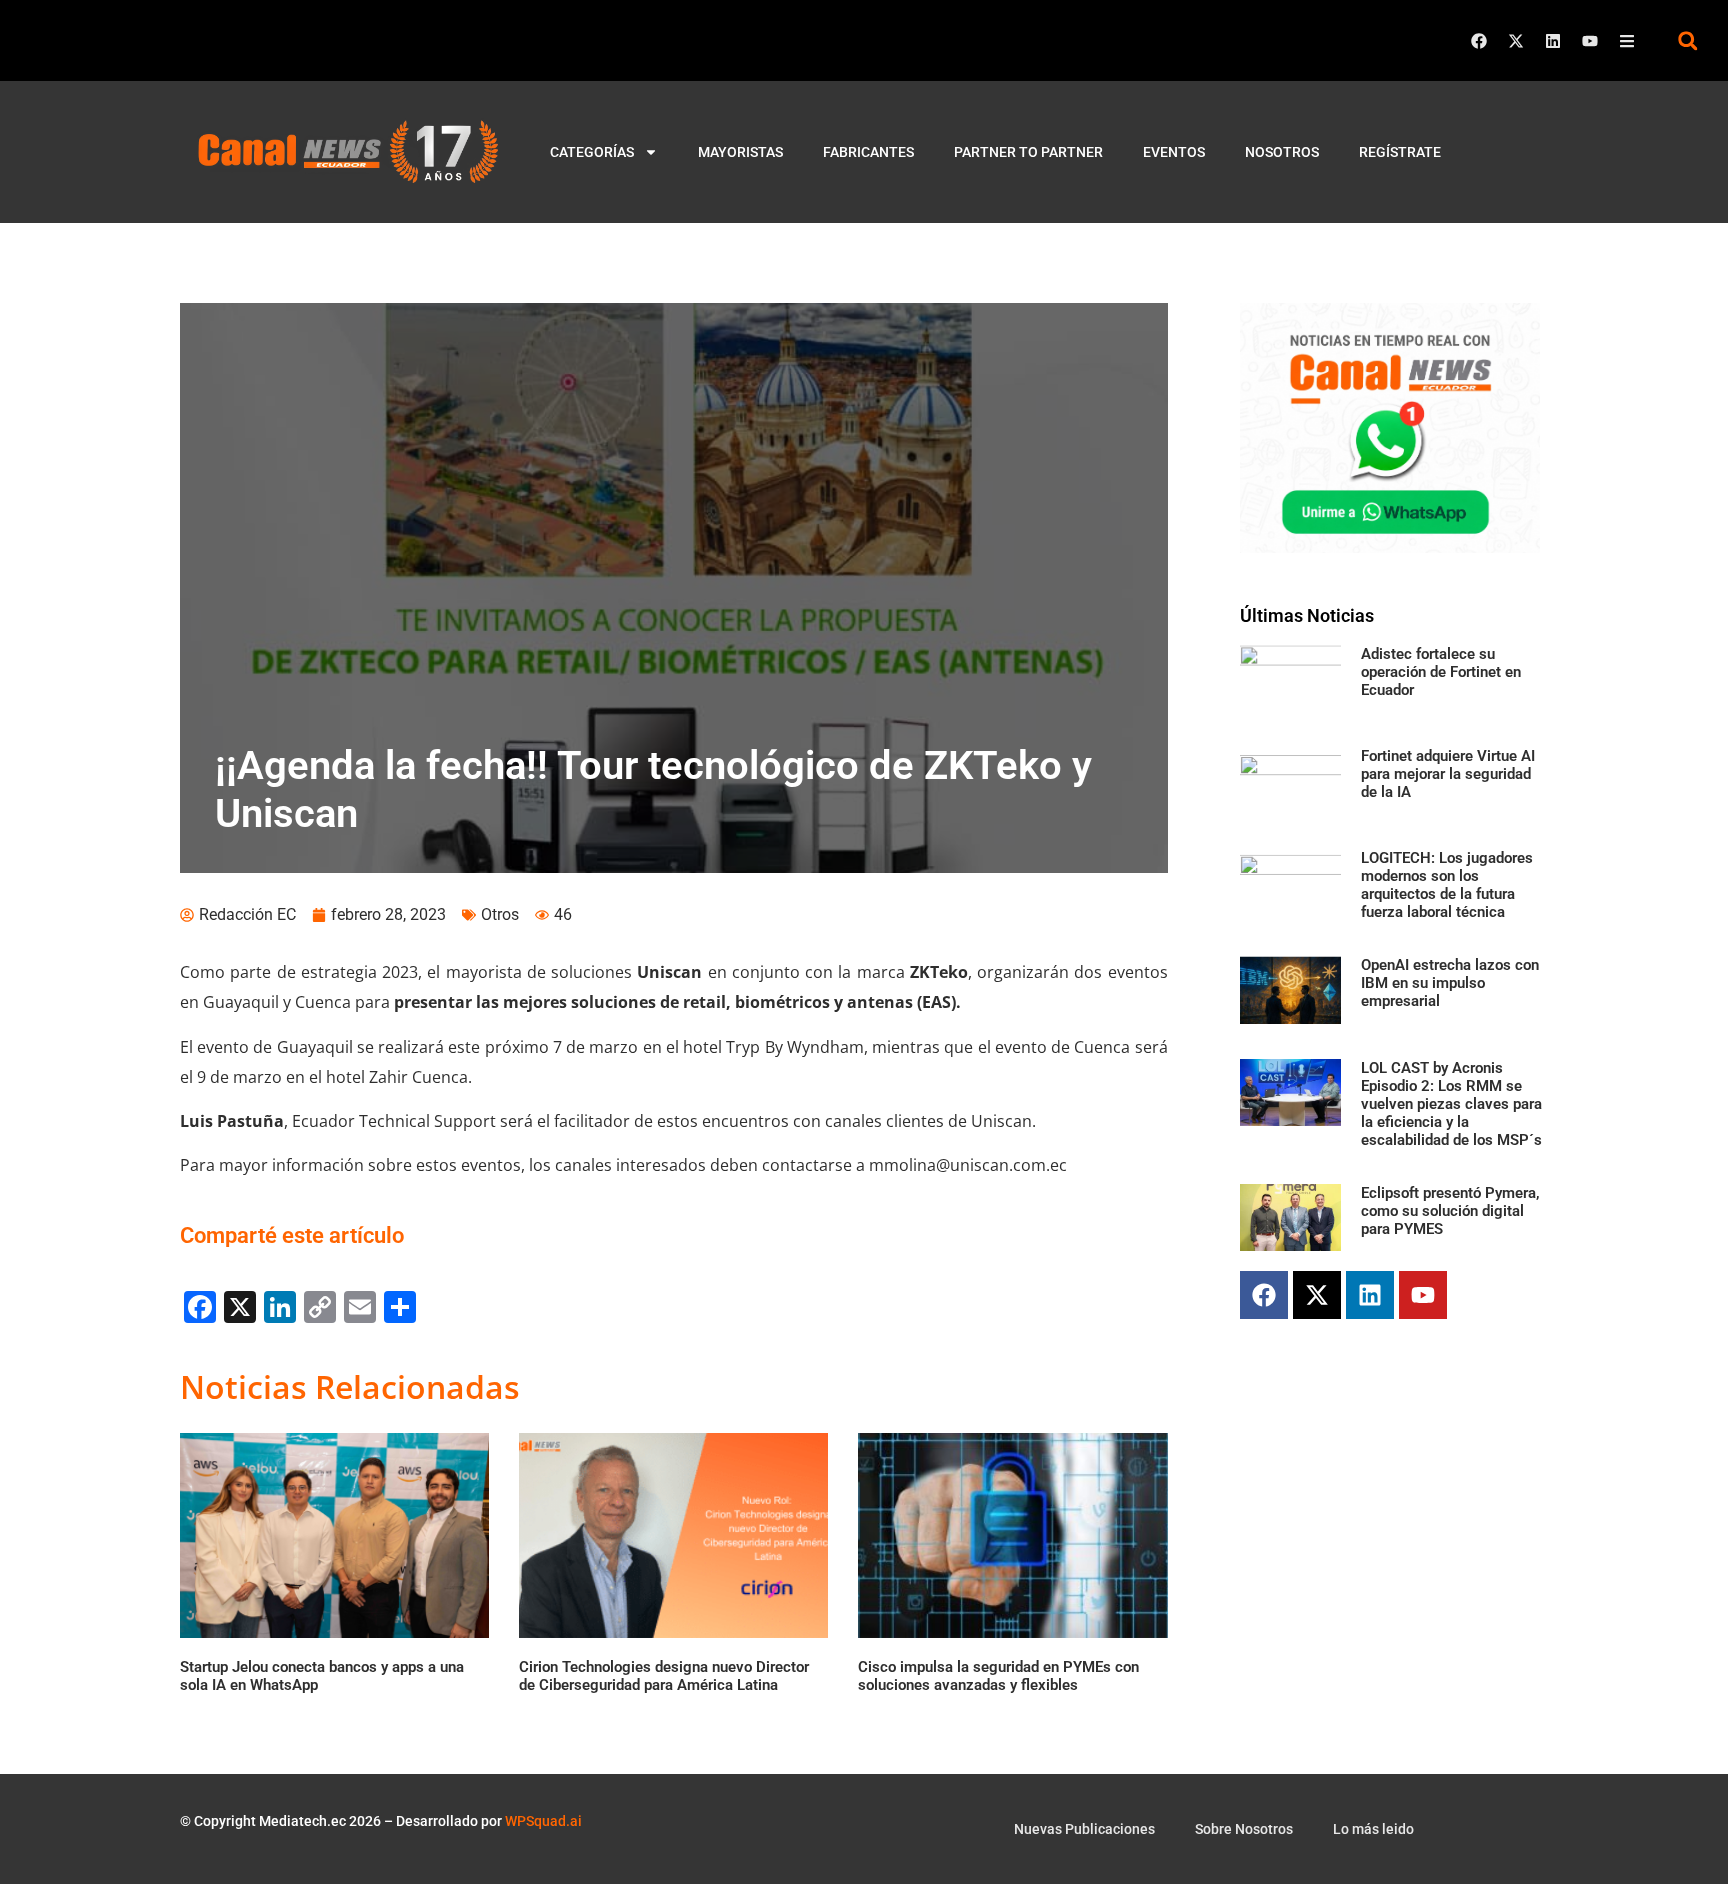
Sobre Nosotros (1244, 1829)
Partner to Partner (1028, 152)
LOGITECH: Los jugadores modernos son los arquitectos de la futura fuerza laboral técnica (1447, 885)
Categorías (592, 152)
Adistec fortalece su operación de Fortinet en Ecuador (1441, 672)
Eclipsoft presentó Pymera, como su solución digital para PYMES (1450, 1211)
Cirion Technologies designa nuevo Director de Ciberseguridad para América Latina (664, 1676)
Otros (500, 914)
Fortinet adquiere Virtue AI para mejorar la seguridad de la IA (1448, 774)
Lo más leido (1373, 1829)
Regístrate (1400, 152)
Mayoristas (740, 152)
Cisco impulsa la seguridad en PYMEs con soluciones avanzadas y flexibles (998, 1676)
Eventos (1174, 152)
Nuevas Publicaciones (1084, 1829)
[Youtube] (1590, 41)
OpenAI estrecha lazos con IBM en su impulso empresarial (1450, 983)
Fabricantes (868, 152)
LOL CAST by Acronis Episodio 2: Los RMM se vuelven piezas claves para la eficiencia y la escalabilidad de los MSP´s (1451, 1104)
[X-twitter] (1516, 41)
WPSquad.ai (543, 1821)
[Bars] (1627, 41)
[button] (1687, 40)
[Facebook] (1479, 41)
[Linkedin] (1553, 41)
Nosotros (1282, 152)
